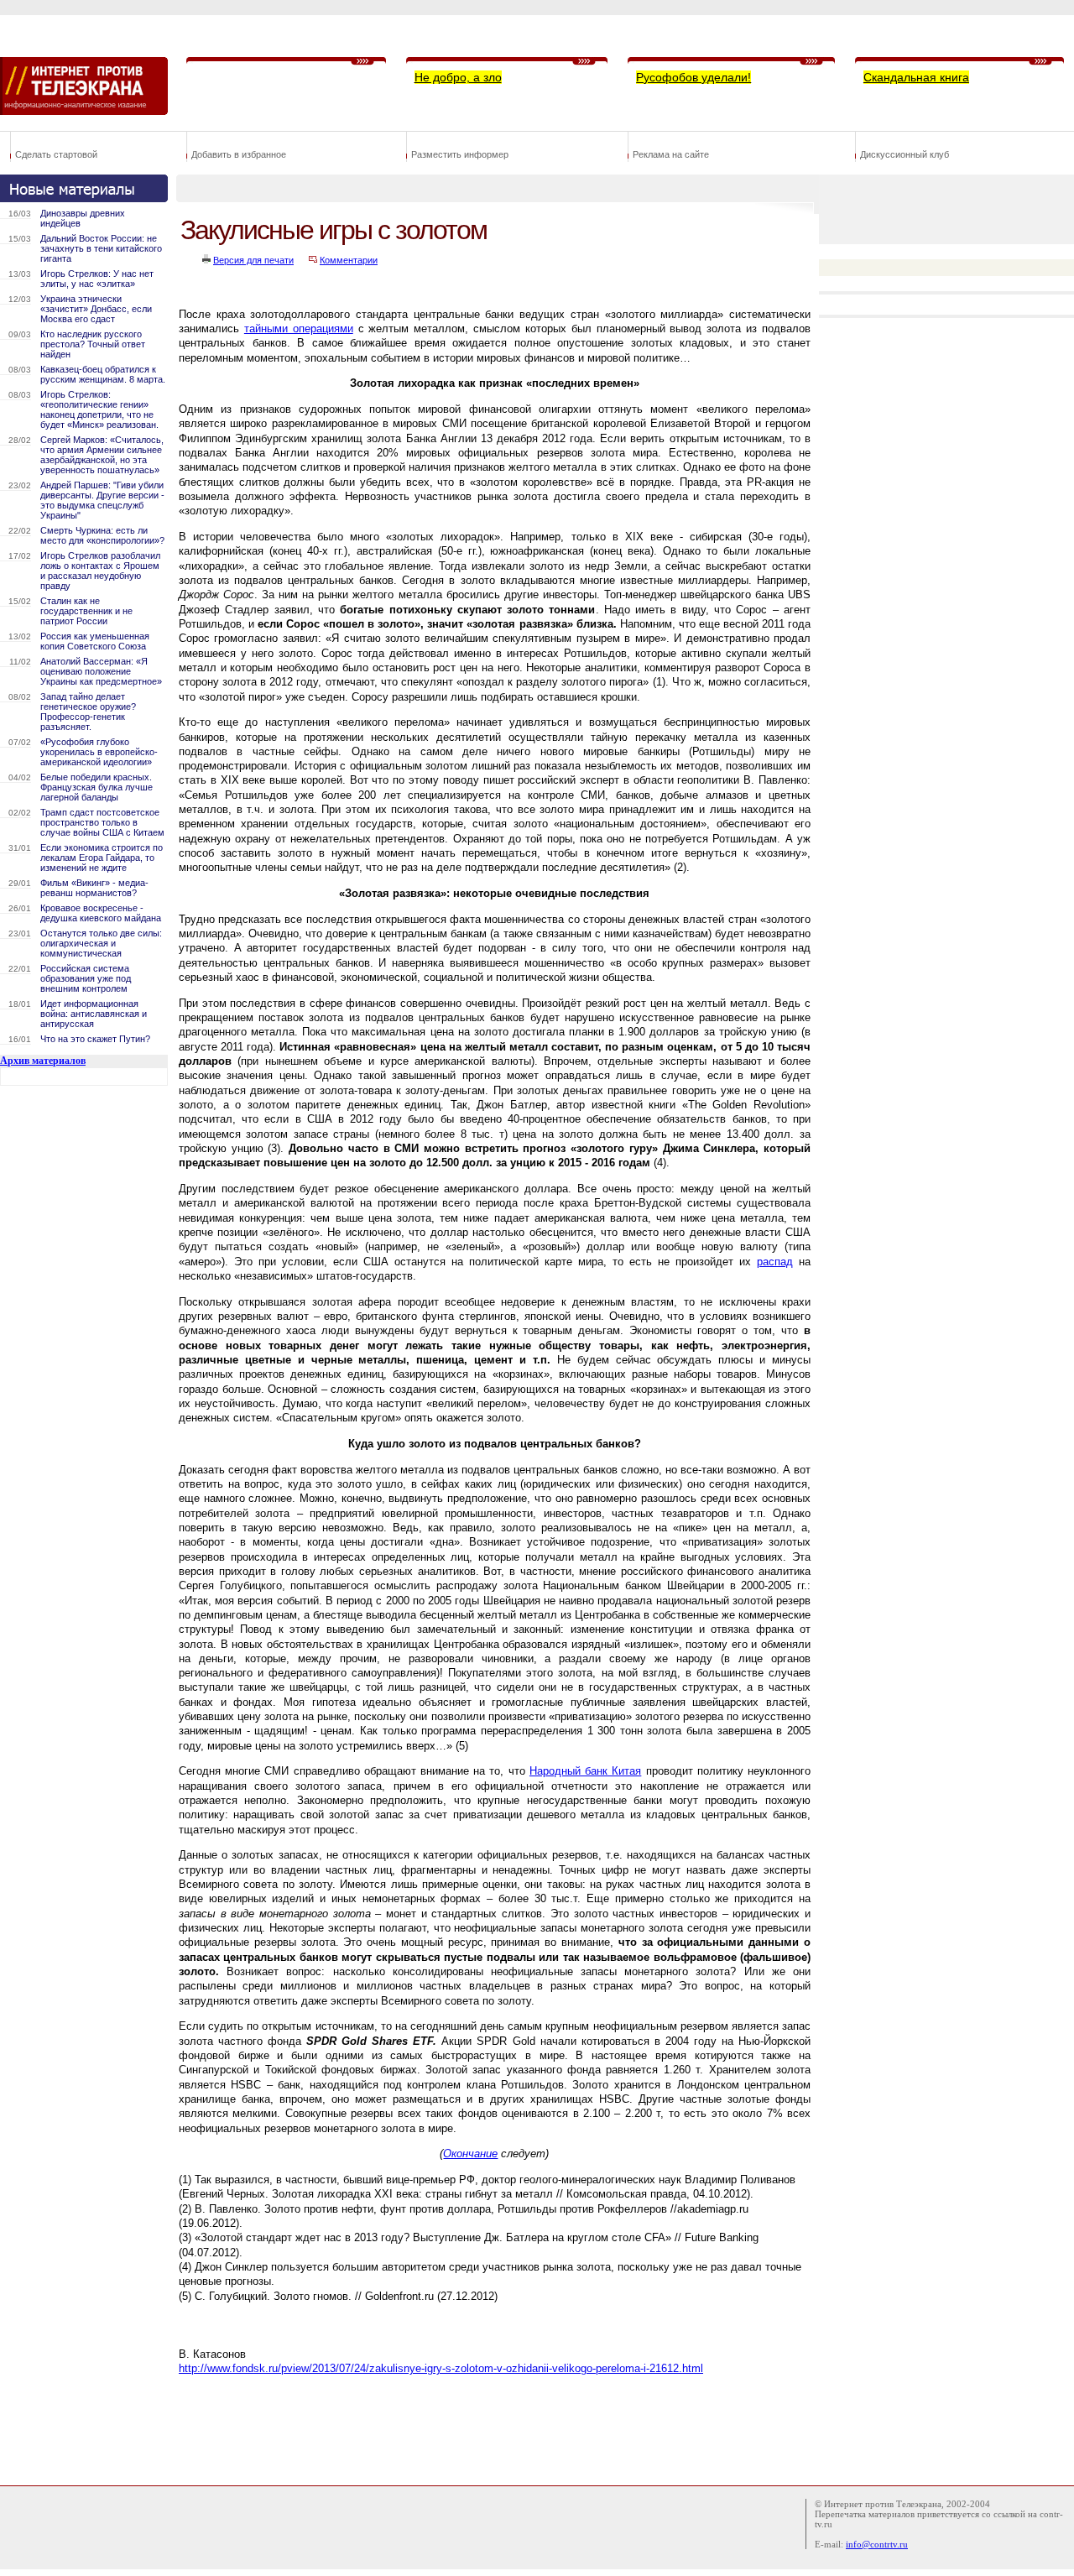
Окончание (470, 2154)
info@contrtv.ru (877, 2544)
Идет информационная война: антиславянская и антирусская (94, 1014)
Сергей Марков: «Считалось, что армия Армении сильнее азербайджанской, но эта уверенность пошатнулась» (102, 455)
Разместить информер (460, 154)
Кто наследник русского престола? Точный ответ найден (93, 344)
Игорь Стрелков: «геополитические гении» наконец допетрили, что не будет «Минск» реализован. (99, 409)
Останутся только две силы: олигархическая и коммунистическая (101, 943)
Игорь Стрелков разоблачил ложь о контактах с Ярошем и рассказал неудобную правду (100, 571)
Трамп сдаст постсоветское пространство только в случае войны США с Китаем (102, 822)
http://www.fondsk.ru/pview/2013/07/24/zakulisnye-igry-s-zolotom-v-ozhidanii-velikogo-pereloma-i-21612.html (441, 2368)
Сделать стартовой (56, 154)
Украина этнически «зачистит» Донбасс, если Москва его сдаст (96, 309)
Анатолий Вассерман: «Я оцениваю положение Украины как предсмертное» (101, 671)
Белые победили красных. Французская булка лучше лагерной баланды (96, 787)
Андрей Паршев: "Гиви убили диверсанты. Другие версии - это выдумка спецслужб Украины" (102, 500)
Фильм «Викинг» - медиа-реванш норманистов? (94, 888)
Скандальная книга (916, 77)
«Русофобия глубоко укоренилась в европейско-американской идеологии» (99, 752)
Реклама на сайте (671, 154)
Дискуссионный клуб (905, 154)
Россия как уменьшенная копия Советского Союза (95, 641)
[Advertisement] (482, 2427)
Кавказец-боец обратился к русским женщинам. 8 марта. (103, 374)
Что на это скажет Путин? (95, 1039)
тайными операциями (299, 329)
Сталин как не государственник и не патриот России (86, 611)
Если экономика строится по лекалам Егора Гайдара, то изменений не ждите (102, 858)
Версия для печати (253, 260)
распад (775, 1262)
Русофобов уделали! (693, 77)
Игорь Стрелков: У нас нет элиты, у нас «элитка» (97, 279)
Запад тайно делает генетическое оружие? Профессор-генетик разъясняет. (88, 712)
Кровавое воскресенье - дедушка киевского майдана (101, 913)
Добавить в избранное (239, 154)
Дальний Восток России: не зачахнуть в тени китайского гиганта (101, 248)
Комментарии (349, 260)
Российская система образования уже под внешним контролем (86, 978)
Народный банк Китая (585, 1771)
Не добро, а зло (458, 77)
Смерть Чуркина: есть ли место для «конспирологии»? (102, 535)
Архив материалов (43, 1061)
